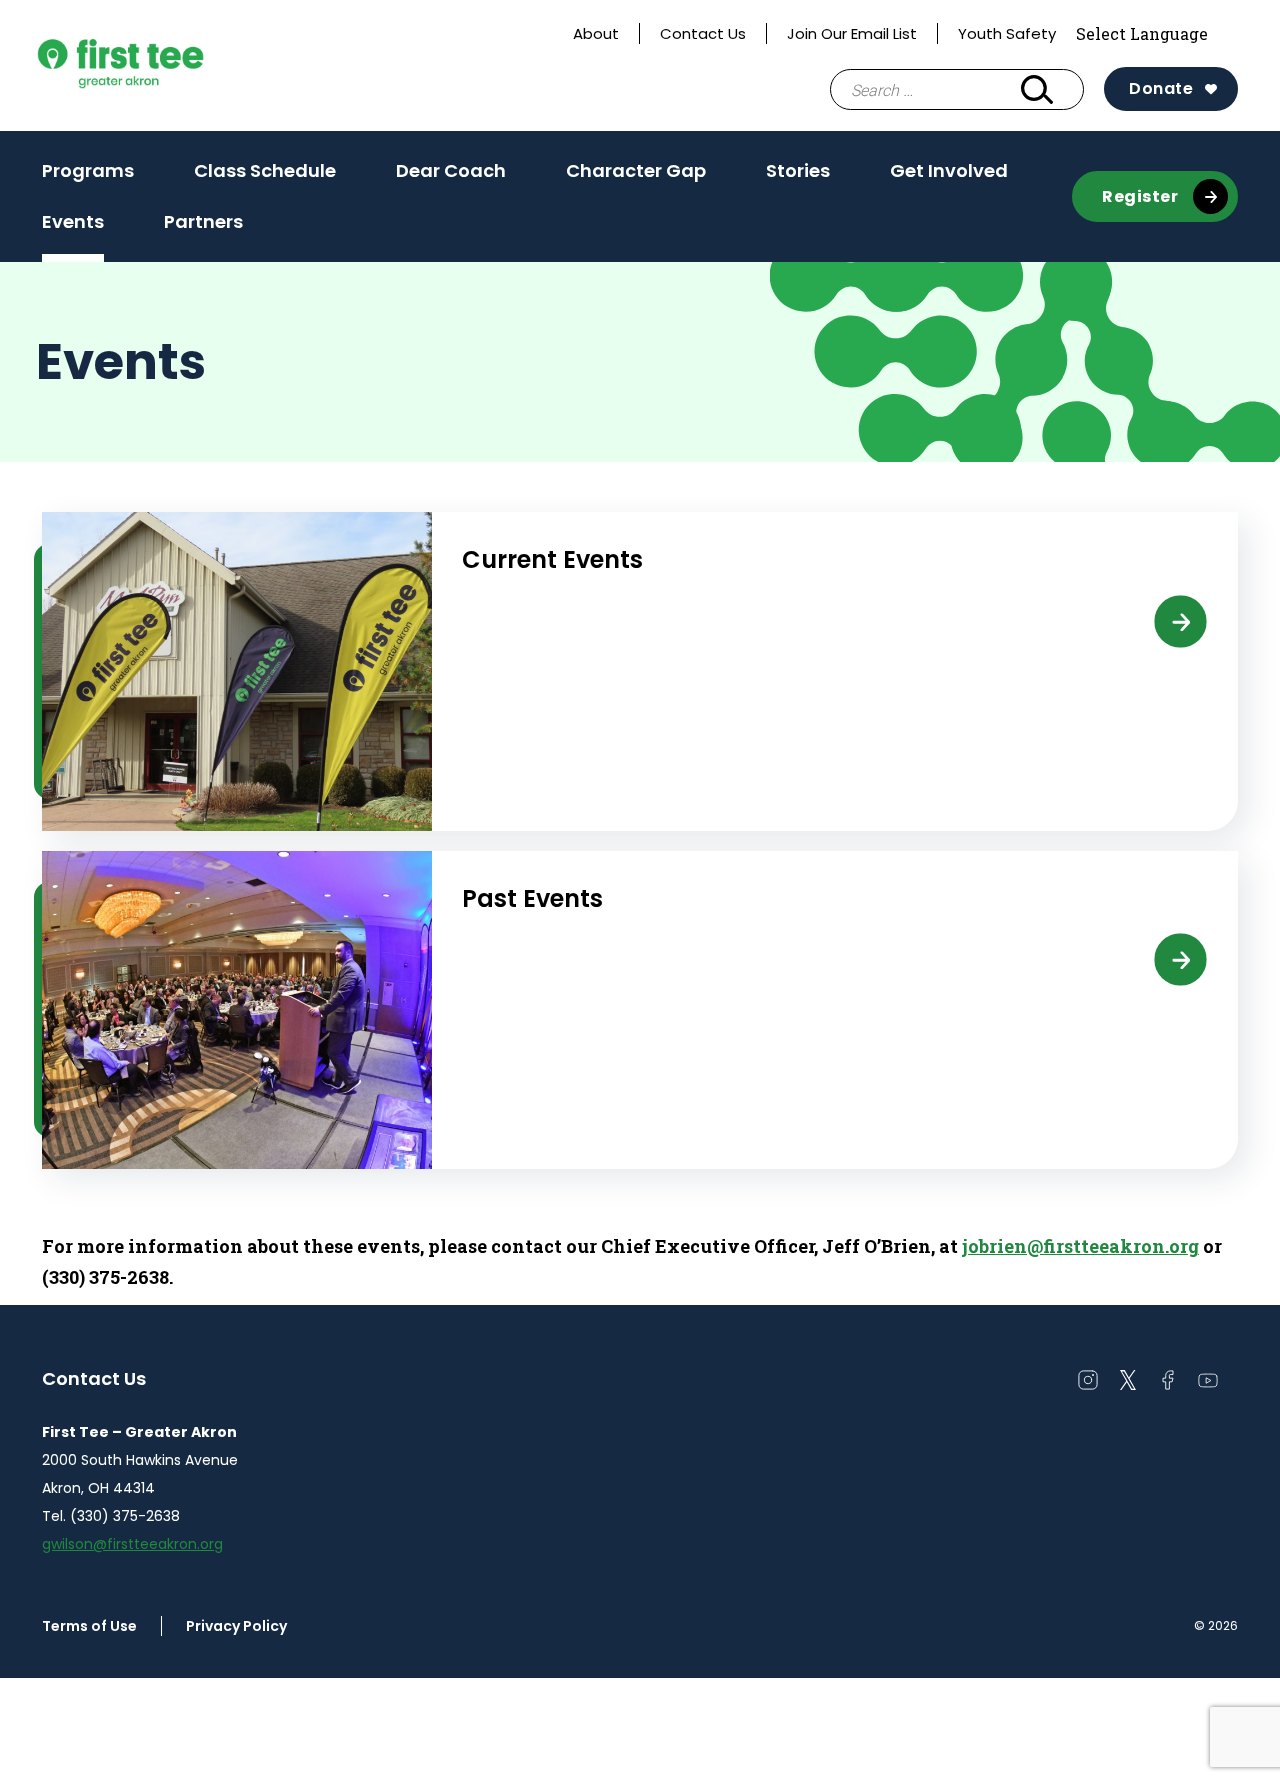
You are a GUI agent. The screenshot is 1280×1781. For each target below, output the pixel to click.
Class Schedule (265, 170)
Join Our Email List (852, 33)
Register (1140, 196)
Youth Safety (1007, 33)
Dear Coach (451, 170)
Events (73, 221)
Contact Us (703, 33)
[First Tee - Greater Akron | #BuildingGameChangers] (160, 65)
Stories (798, 170)
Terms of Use (89, 1626)
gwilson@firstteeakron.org (132, 1544)
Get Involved (949, 170)
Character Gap (636, 170)
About (596, 33)
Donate (1161, 88)
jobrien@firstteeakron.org (1080, 1246)
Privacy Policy (236, 1626)
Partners (203, 221)
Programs (88, 170)
